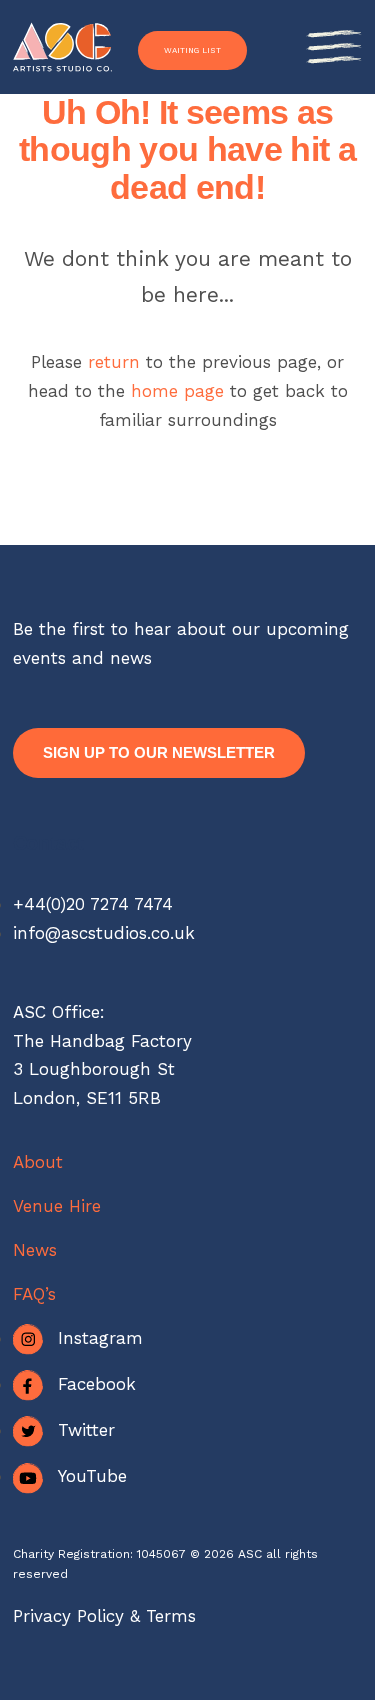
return (114, 362)
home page (180, 391)
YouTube (92, 1476)
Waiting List (192, 50)
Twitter (86, 1430)
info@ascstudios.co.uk (104, 933)
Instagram (100, 1338)
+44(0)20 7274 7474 (93, 904)
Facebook (97, 1384)
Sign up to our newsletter (159, 752)
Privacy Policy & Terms (104, 1616)
